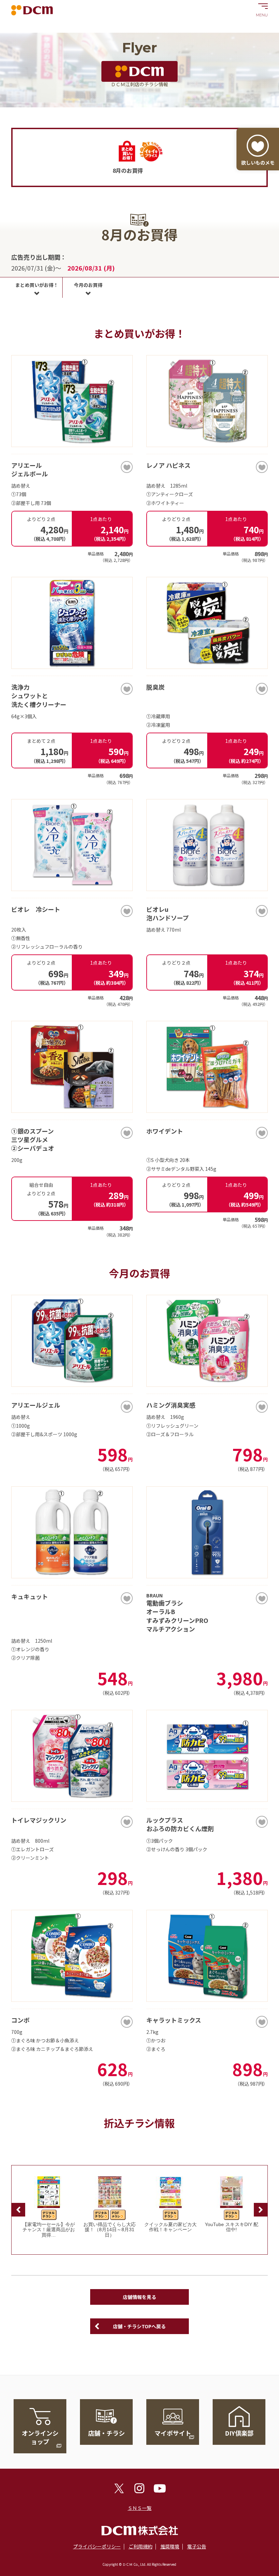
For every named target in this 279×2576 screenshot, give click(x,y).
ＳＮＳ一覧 (139, 2508)
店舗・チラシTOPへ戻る (139, 2326)
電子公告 (197, 2546)
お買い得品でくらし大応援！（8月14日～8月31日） (110, 2230)
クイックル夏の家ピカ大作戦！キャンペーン (170, 2227)
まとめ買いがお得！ (37, 285)
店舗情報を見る (139, 2297)
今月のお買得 (88, 285)
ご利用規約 (141, 2546)
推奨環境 (170, 2546)
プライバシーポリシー (97, 2546)
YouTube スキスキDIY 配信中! (232, 2227)
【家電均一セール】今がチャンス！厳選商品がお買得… (49, 2230)
